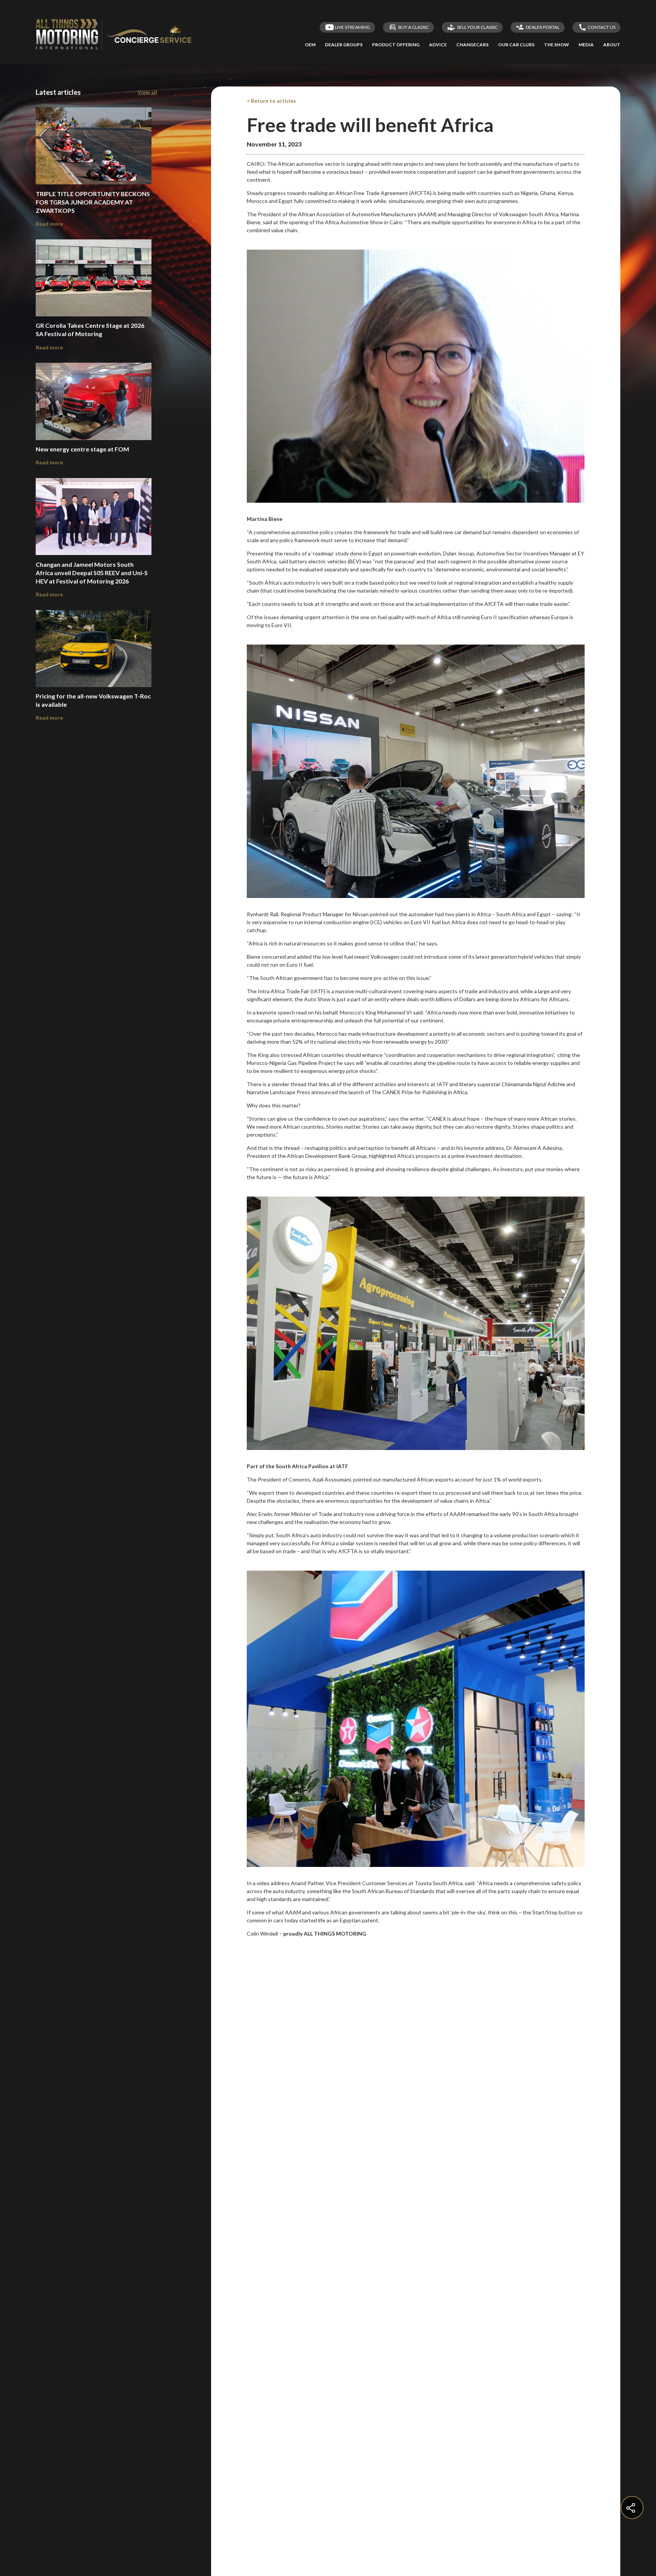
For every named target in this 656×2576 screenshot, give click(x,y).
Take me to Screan (414, 580)
